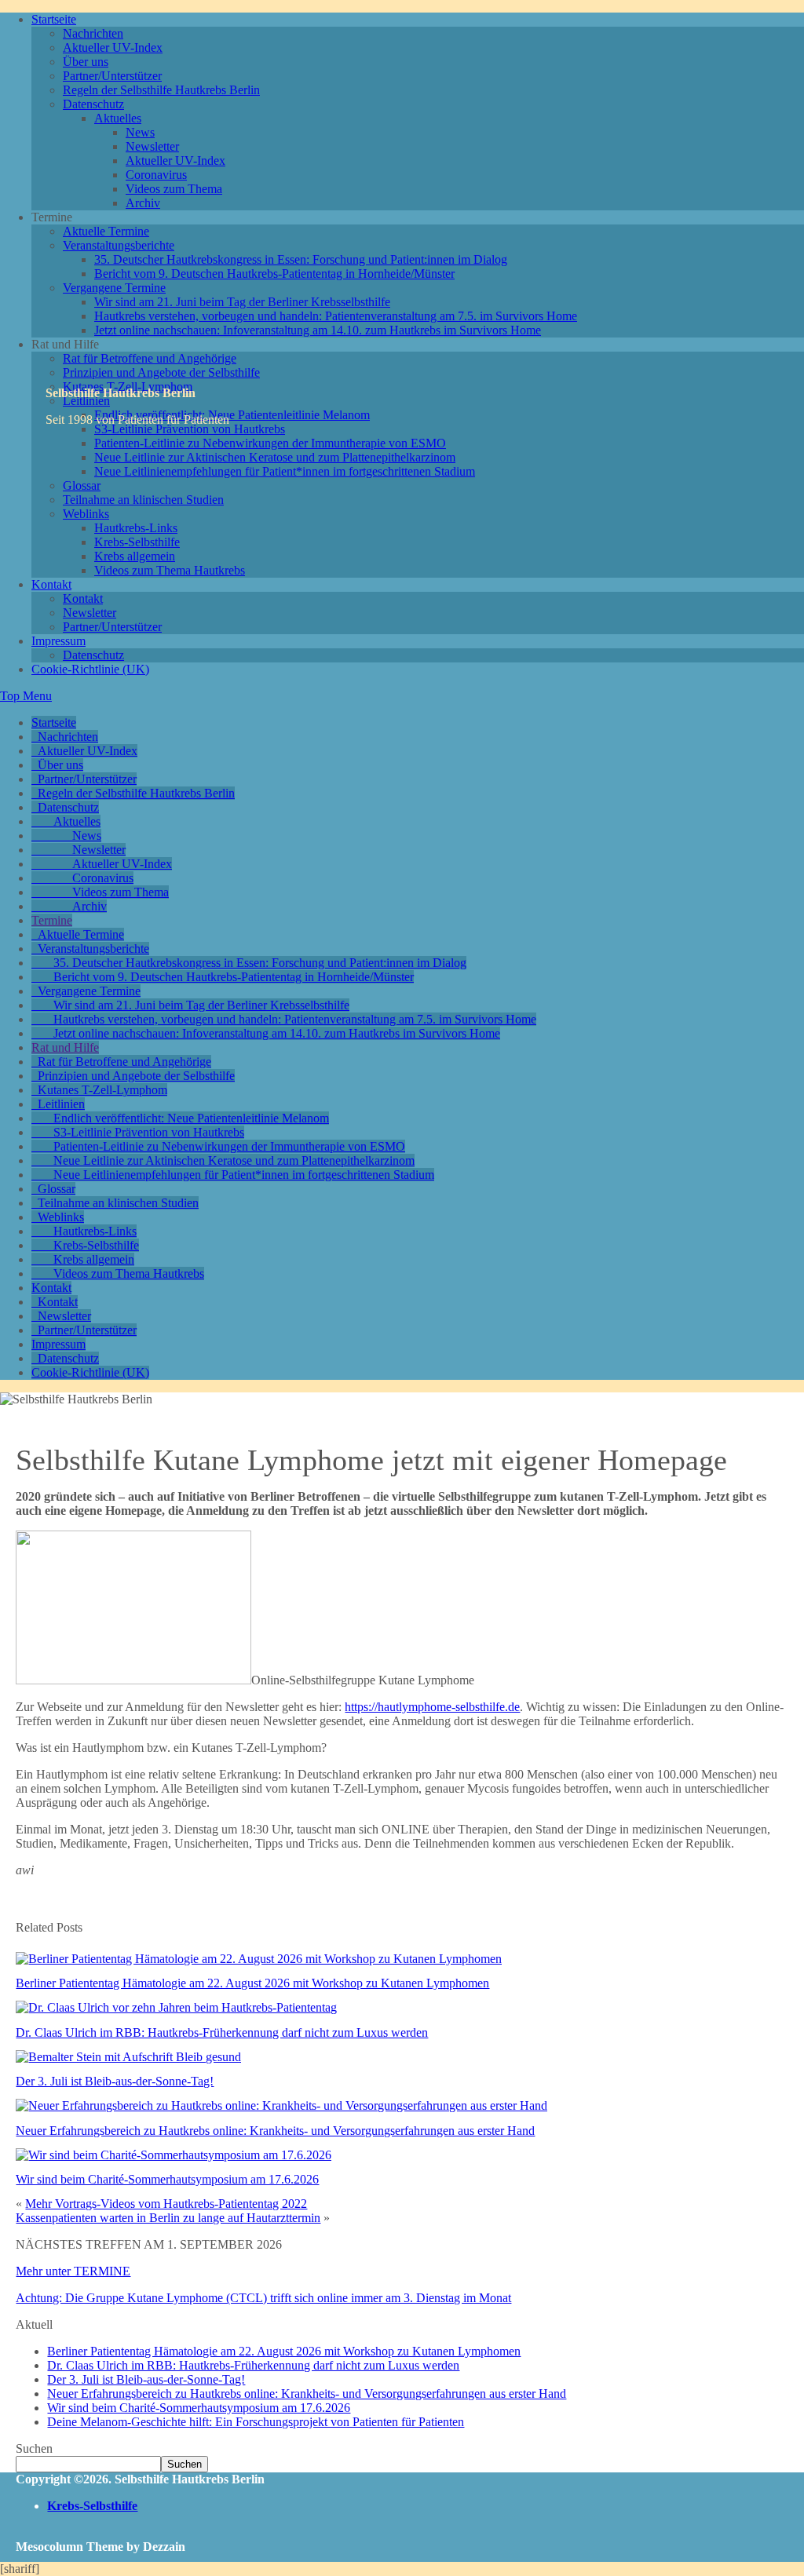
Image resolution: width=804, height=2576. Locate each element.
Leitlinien (61, 1104)
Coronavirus (156, 175)
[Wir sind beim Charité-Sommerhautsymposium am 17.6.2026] (174, 2155)
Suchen (34, 2448)
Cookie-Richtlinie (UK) (90, 669)
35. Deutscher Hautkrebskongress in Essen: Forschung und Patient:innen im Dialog (301, 259)
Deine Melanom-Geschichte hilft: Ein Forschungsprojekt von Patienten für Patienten (256, 2422)
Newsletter (152, 146)
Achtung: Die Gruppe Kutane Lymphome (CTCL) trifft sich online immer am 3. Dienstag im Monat (263, 2298)
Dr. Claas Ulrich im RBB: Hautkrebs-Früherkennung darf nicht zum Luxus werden (222, 2032)
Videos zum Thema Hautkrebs (170, 570)
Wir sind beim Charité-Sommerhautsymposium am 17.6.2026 (167, 2179)
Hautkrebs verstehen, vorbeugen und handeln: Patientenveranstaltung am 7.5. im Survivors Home (336, 316)
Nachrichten (93, 33)
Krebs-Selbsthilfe (137, 542)
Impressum (58, 641)
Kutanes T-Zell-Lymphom (102, 1090)
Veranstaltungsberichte (119, 245)
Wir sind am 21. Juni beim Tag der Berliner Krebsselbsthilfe (242, 302)
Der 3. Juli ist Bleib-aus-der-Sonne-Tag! (115, 2081)
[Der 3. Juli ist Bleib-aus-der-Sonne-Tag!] (128, 2057)
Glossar (82, 485)
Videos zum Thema (174, 189)
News (140, 132)
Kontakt (51, 584)
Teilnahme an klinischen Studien (143, 500)
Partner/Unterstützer (112, 76)
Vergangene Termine (114, 288)
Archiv (143, 203)
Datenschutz (93, 104)
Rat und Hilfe (65, 1047)
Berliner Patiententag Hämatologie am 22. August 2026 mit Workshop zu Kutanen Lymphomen (252, 1983)
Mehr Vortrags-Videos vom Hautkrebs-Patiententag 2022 (166, 2204)
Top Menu (26, 696)
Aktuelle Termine (106, 231)
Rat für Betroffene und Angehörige (150, 358)
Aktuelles (118, 118)
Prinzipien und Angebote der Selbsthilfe (161, 372)
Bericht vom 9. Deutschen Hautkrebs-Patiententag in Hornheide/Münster (274, 274)
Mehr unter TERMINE (73, 2271)
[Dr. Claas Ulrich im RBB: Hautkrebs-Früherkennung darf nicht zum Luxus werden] (176, 2007)
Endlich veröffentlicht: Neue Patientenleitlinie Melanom (232, 415)
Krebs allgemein (135, 556)
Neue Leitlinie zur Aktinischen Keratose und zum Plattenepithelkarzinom (275, 457)
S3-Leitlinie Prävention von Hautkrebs (149, 1132)
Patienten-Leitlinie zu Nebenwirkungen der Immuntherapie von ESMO (270, 443)
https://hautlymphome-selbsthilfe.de (432, 1707)
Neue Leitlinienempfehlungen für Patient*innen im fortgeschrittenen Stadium (285, 471)
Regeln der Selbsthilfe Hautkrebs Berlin (161, 90)
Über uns (86, 62)
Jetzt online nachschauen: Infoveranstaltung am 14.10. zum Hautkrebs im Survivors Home (318, 330)
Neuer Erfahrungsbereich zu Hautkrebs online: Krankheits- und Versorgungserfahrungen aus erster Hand (275, 2131)
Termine (52, 920)
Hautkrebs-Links (136, 528)
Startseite (54, 19)
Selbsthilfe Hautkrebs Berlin (121, 393)
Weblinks (86, 514)
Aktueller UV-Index (113, 47)
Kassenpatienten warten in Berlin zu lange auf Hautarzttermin (168, 2218)
